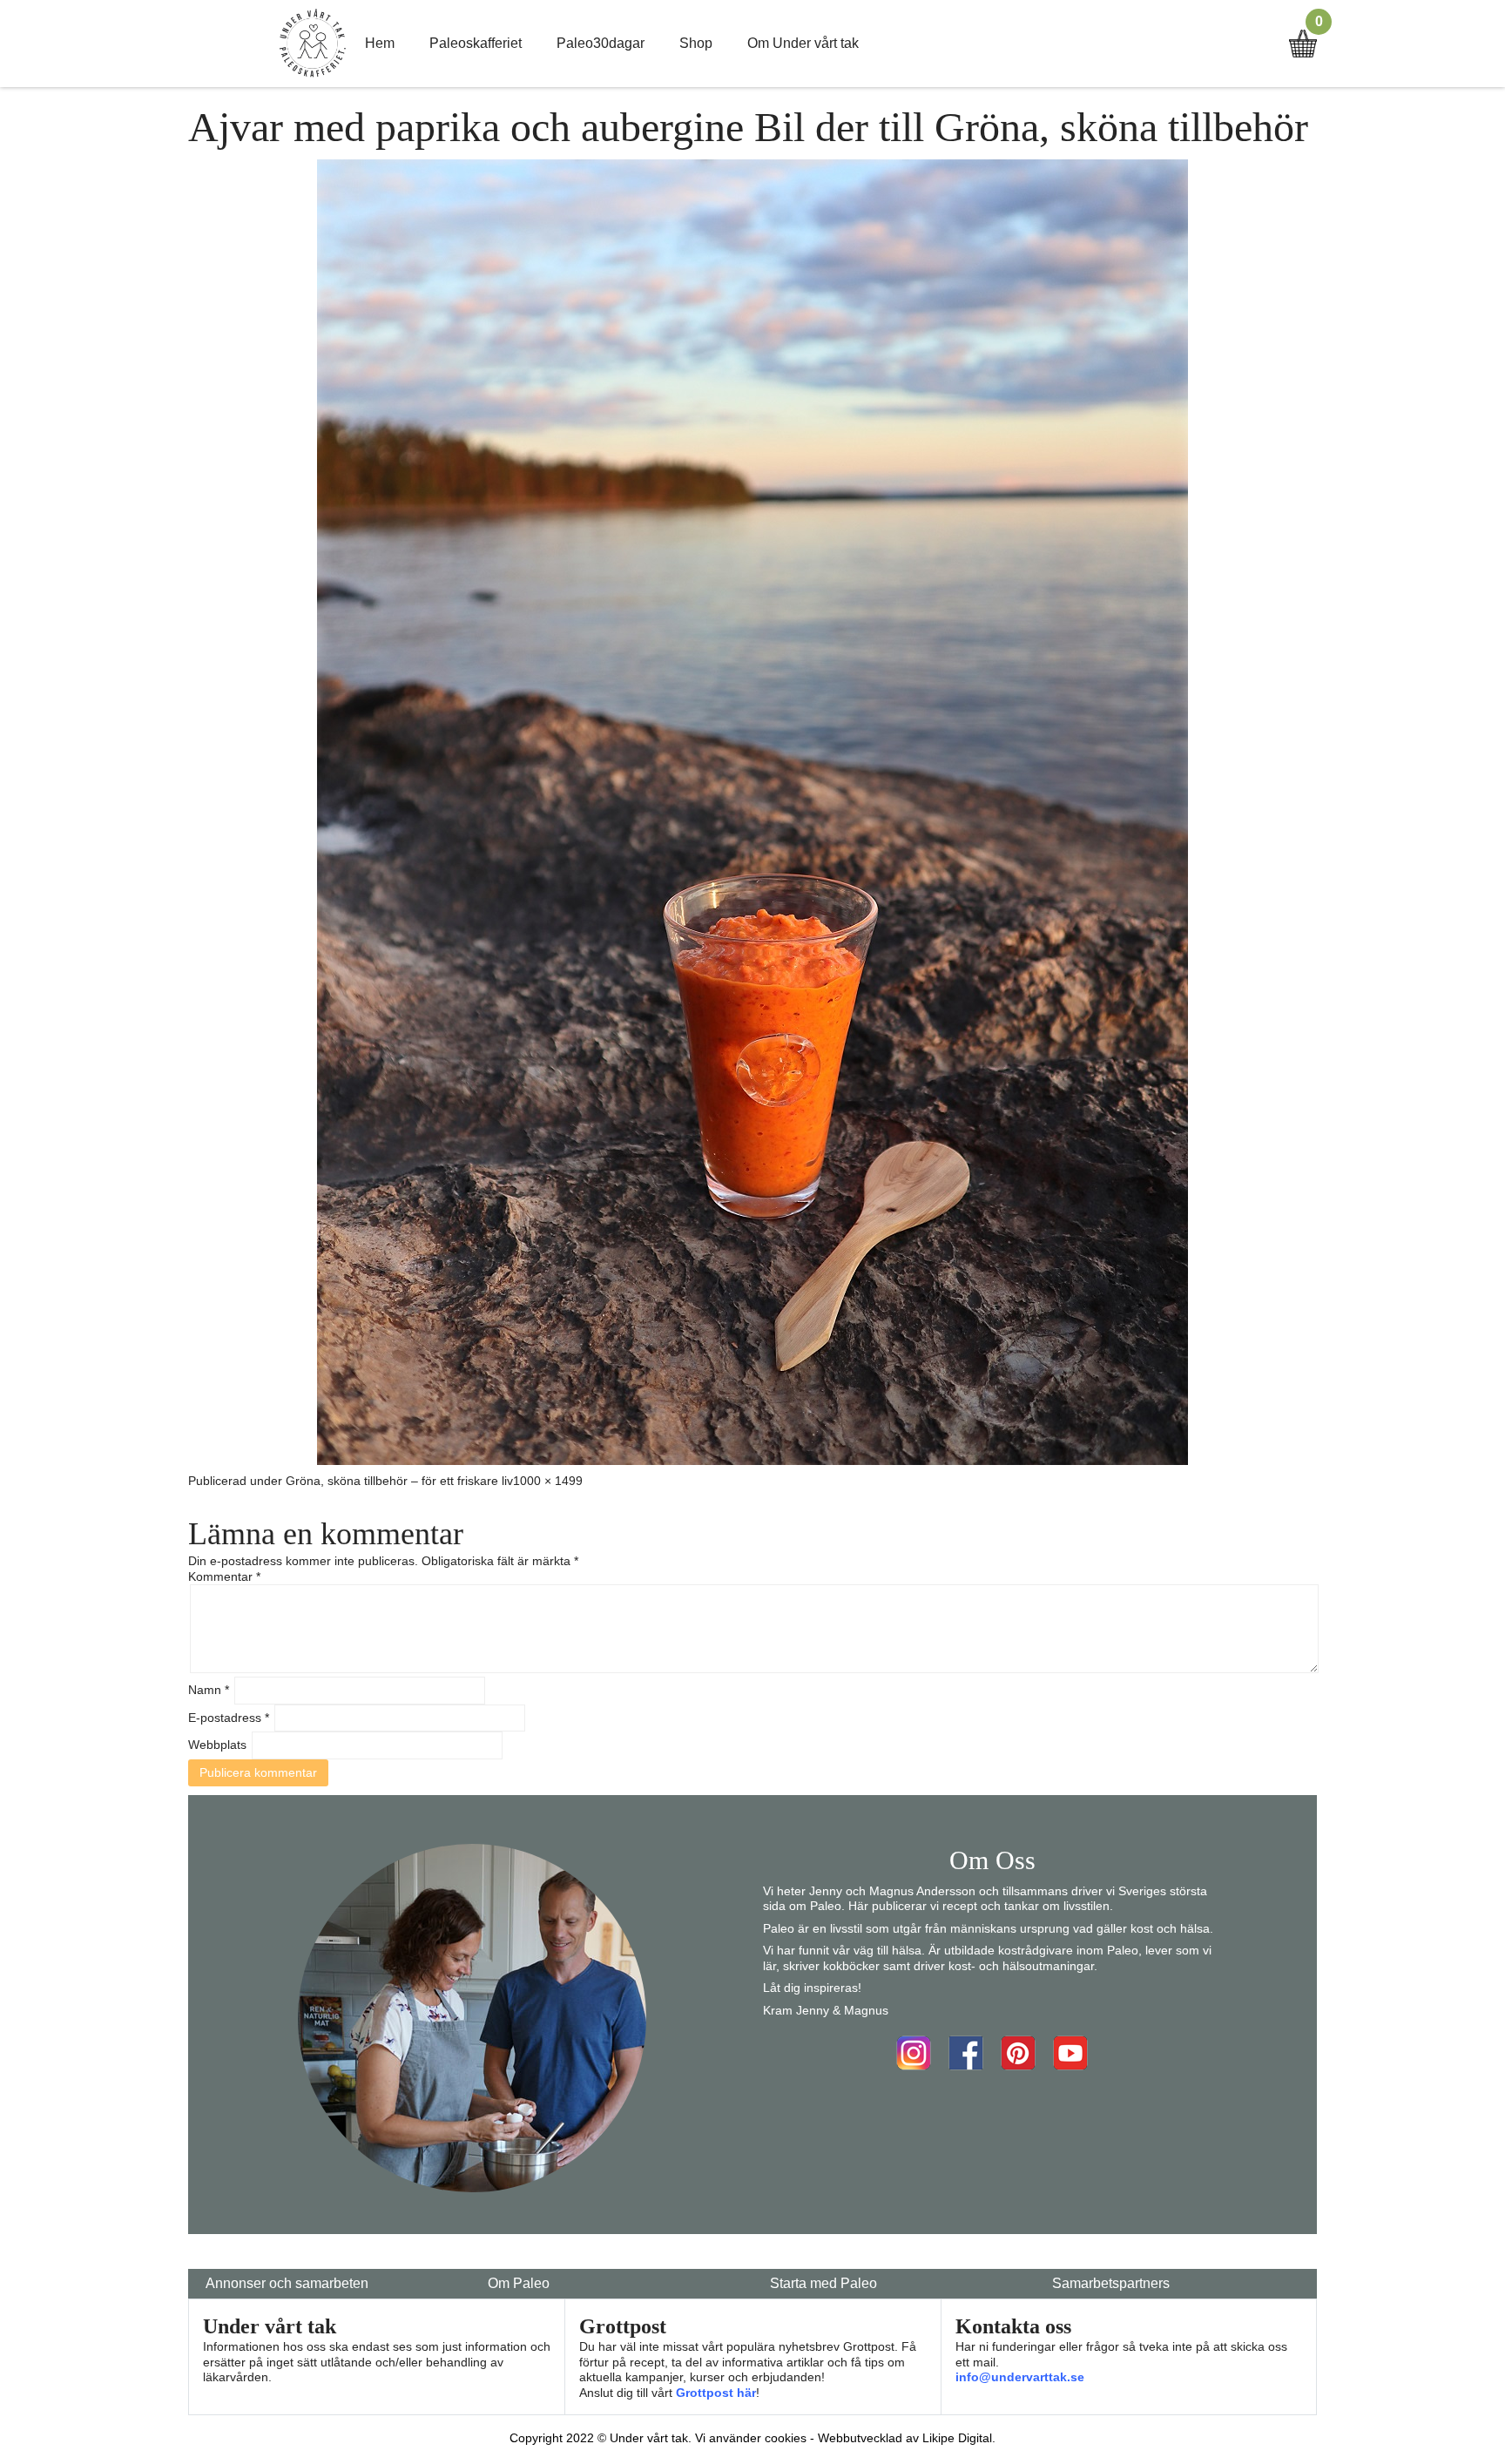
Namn (209, 1690)
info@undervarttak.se (1020, 2377)
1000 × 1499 (548, 1481)
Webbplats (217, 1745)
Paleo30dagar (601, 43)
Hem (380, 43)
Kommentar (224, 1576)
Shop (696, 43)
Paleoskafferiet (476, 43)
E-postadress (229, 1718)
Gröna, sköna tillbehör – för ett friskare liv (399, 1481)
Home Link (313, 44)
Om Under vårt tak (803, 43)
